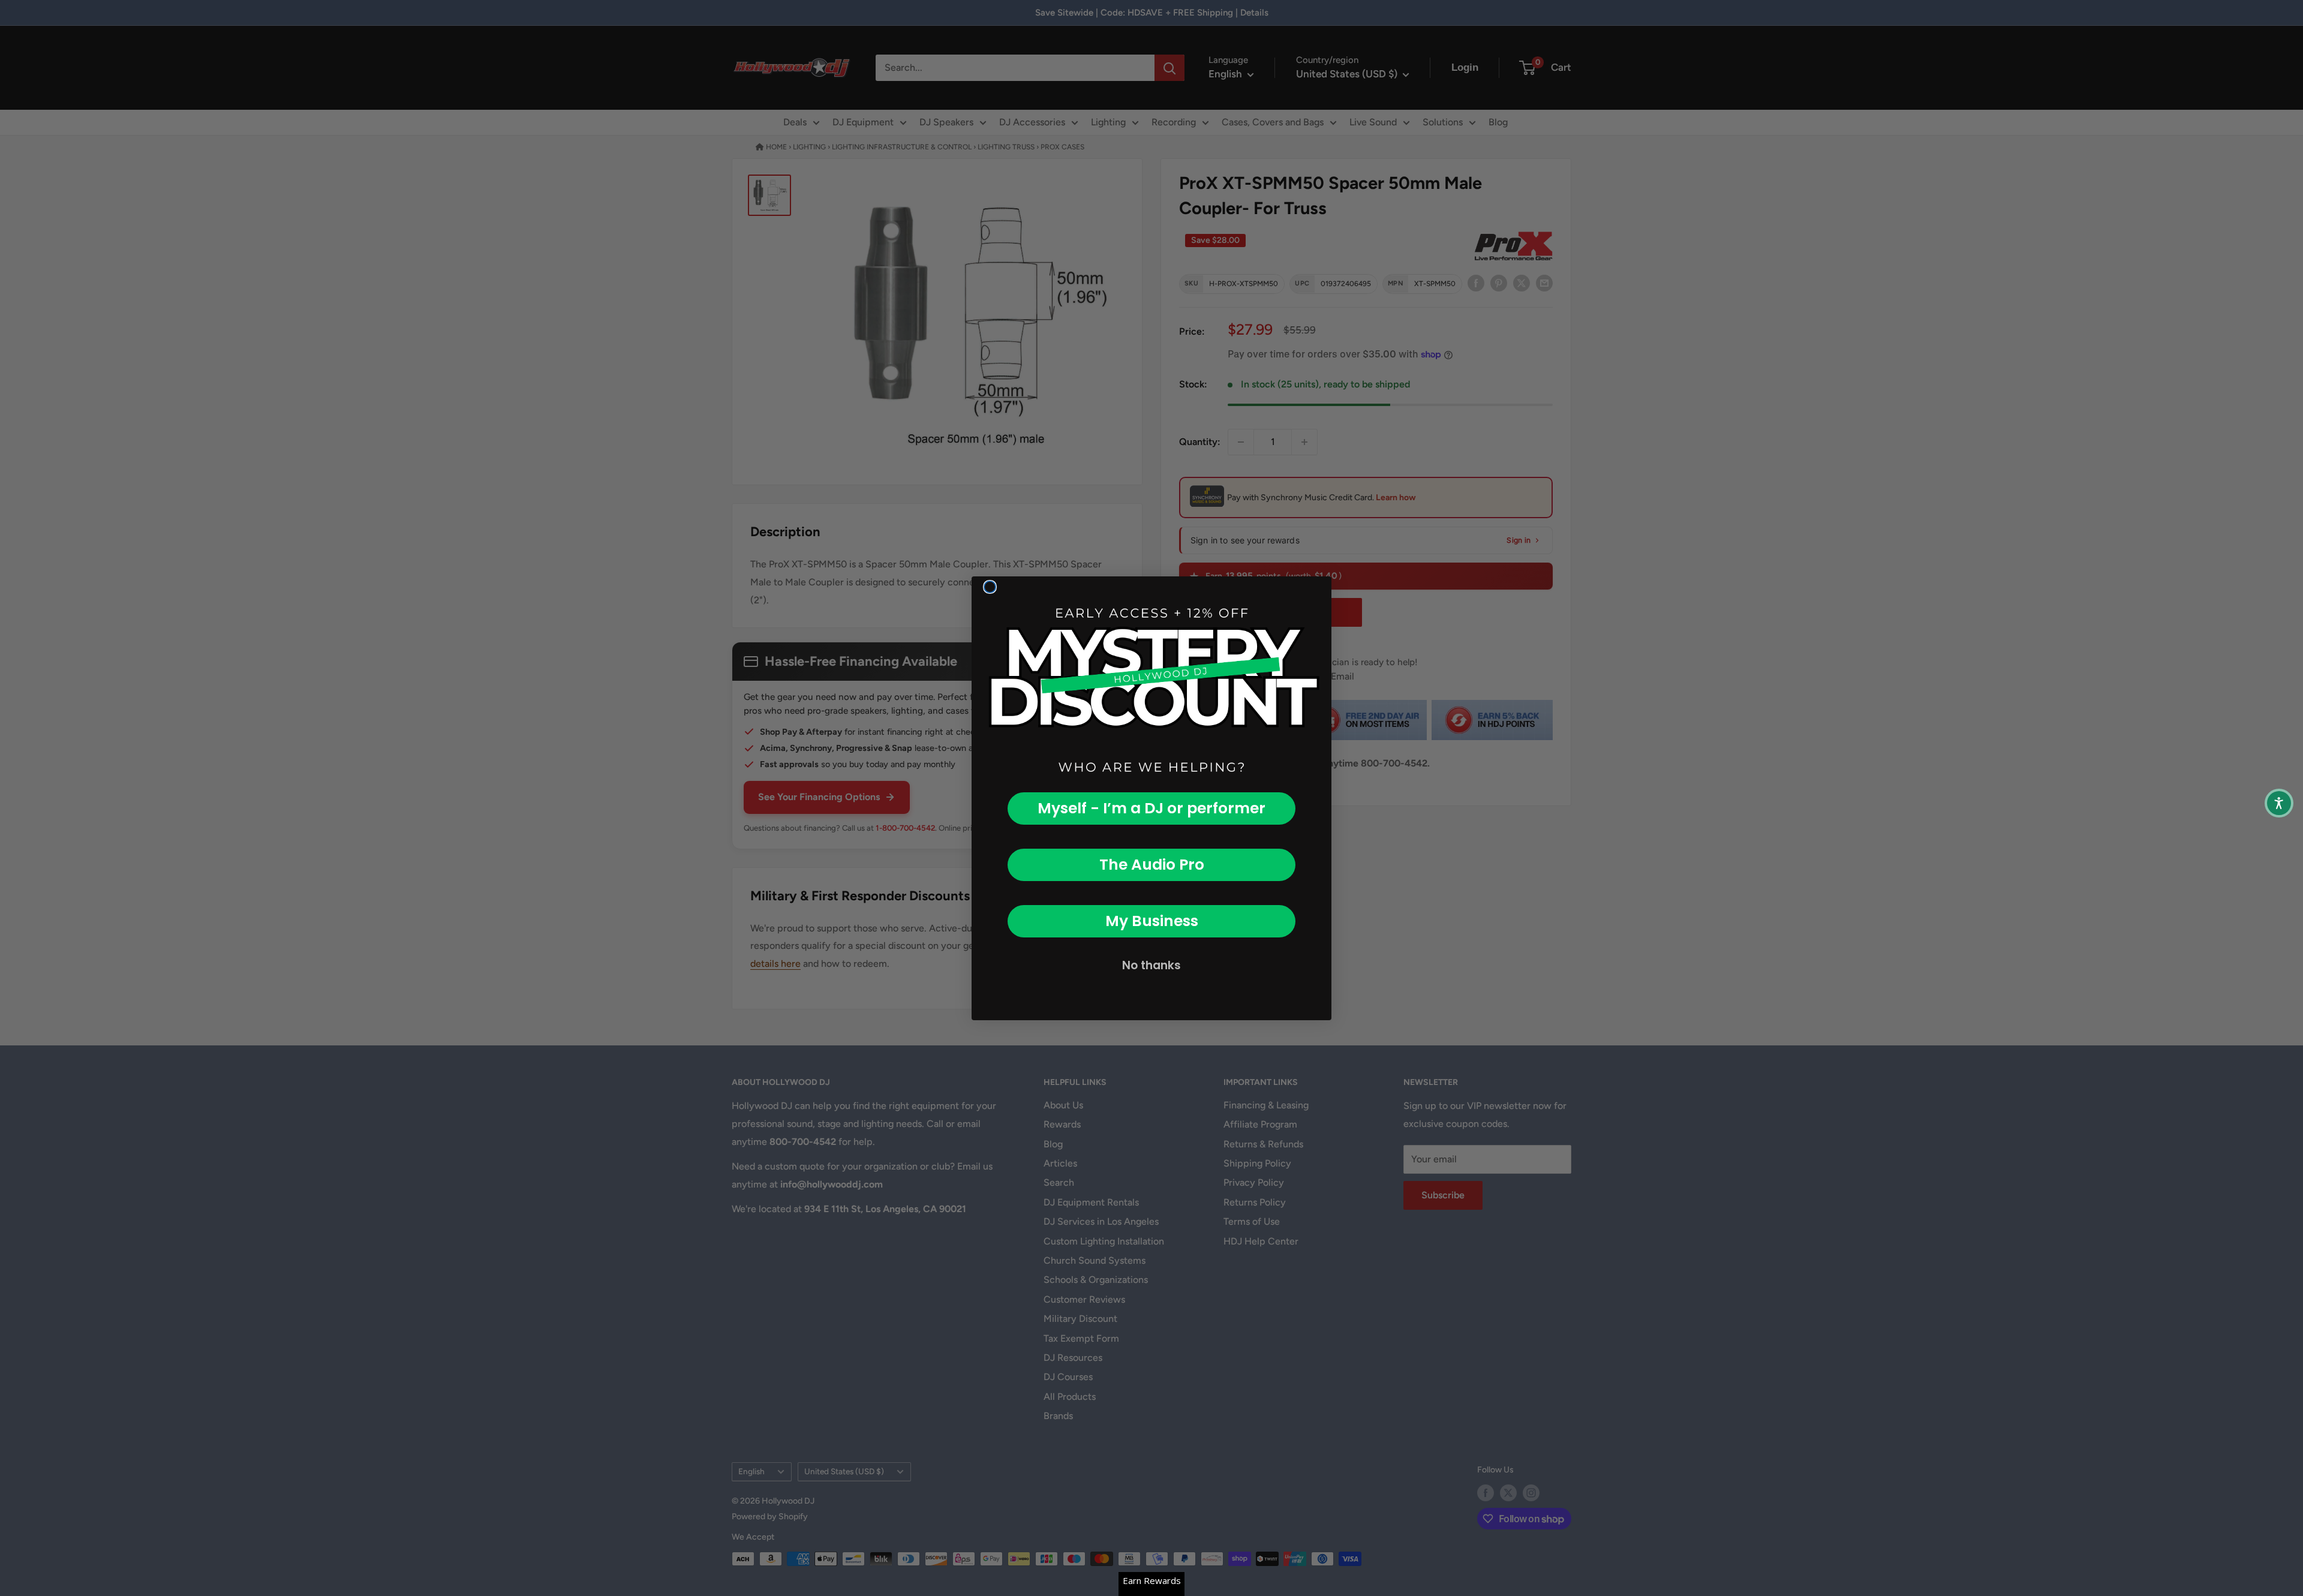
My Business (1152, 921)
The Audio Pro (1152, 865)
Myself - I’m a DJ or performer (1151, 808)
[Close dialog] (990, 587)
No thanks (1151, 965)
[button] (2279, 803)
